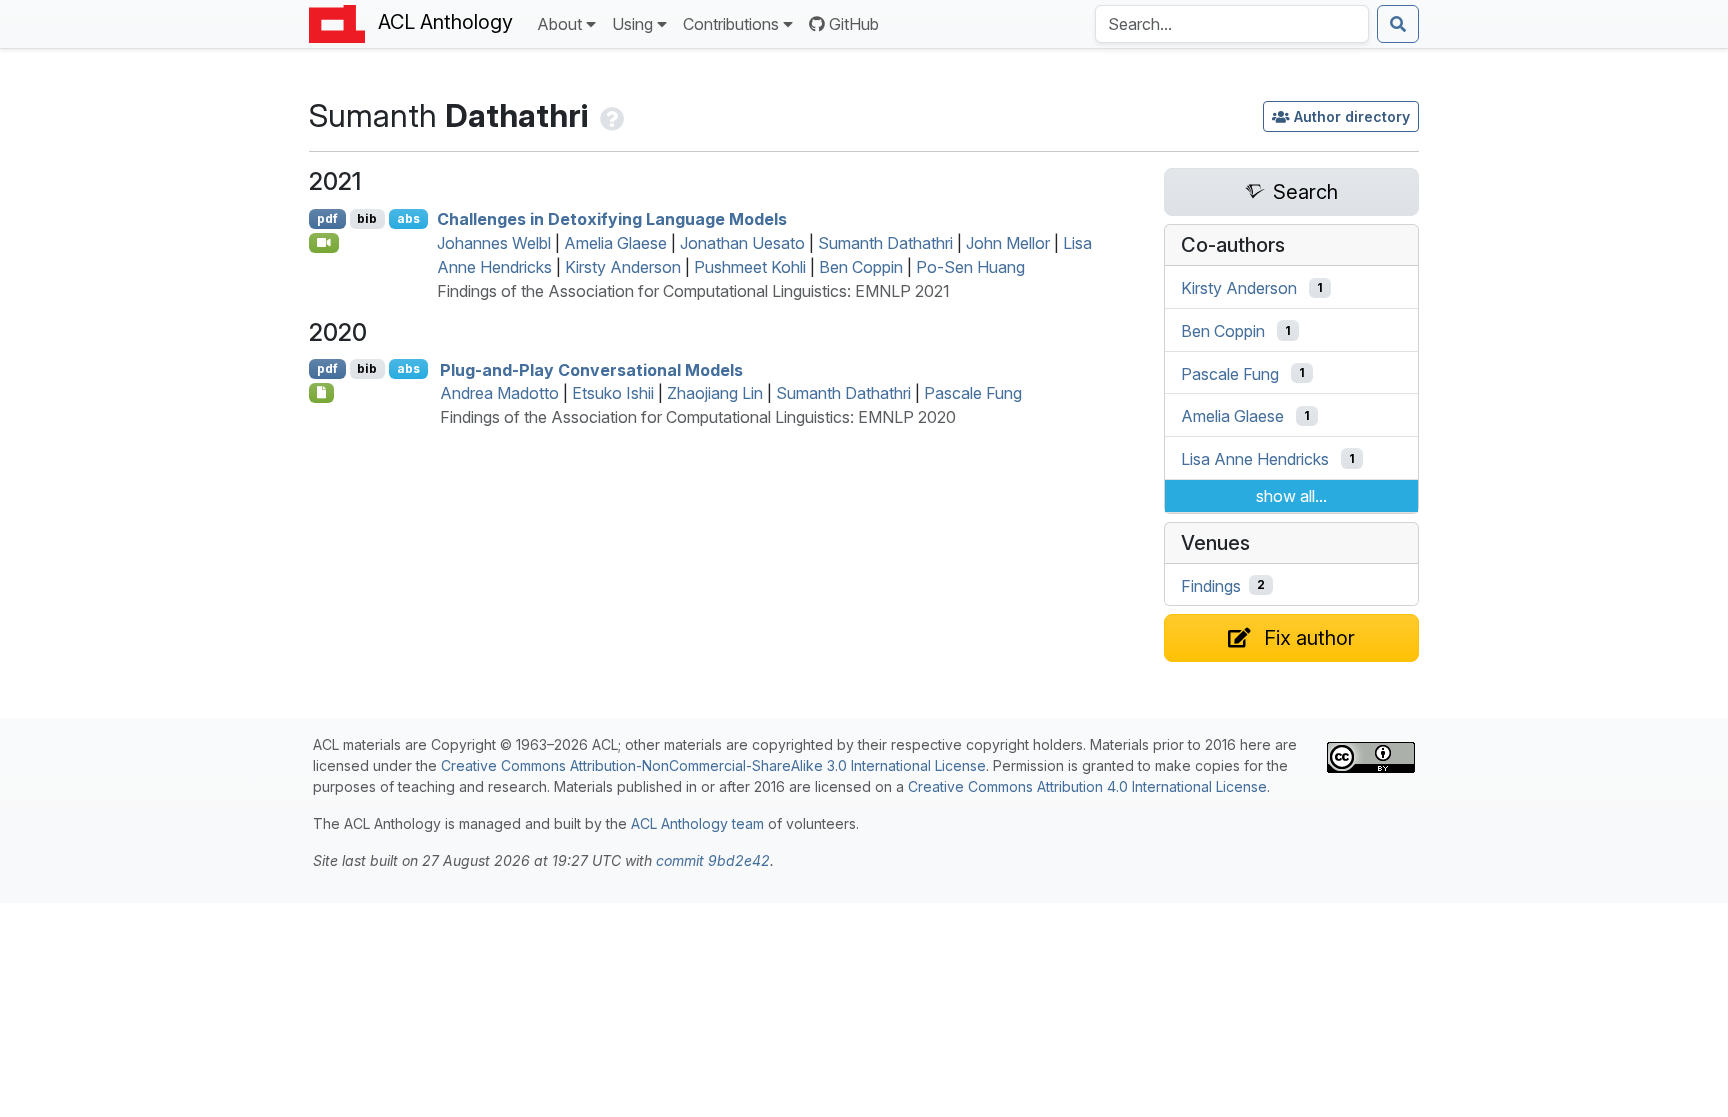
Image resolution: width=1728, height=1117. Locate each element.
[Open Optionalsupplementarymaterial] (321, 393)
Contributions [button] (731, 24)
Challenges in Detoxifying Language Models (612, 219)
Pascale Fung (973, 393)
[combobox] (1232, 24)
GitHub (854, 24)
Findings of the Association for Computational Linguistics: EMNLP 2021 (693, 291)
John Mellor (1008, 243)
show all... (1291, 496)
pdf (327, 218)
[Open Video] (324, 243)
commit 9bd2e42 (713, 860)
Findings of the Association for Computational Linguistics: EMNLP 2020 (698, 417)
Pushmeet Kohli (750, 267)
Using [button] (632, 24)
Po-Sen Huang (970, 267)
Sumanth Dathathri (885, 243)
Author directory (1352, 116)
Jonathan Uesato (742, 243)
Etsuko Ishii (613, 393)
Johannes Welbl (494, 243)
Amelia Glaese (615, 243)
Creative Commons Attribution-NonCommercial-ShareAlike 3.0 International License (713, 765)
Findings (1211, 585)
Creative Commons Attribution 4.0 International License (1087, 786)
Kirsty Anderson (623, 267)
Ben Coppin (861, 267)
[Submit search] (1398, 24)
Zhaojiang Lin (715, 393)
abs (408, 218)
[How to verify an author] (610, 115)
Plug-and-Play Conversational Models (591, 369)
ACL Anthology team (697, 823)
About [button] (559, 24)
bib (367, 218)
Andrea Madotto (499, 393)
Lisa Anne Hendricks (1255, 459)
